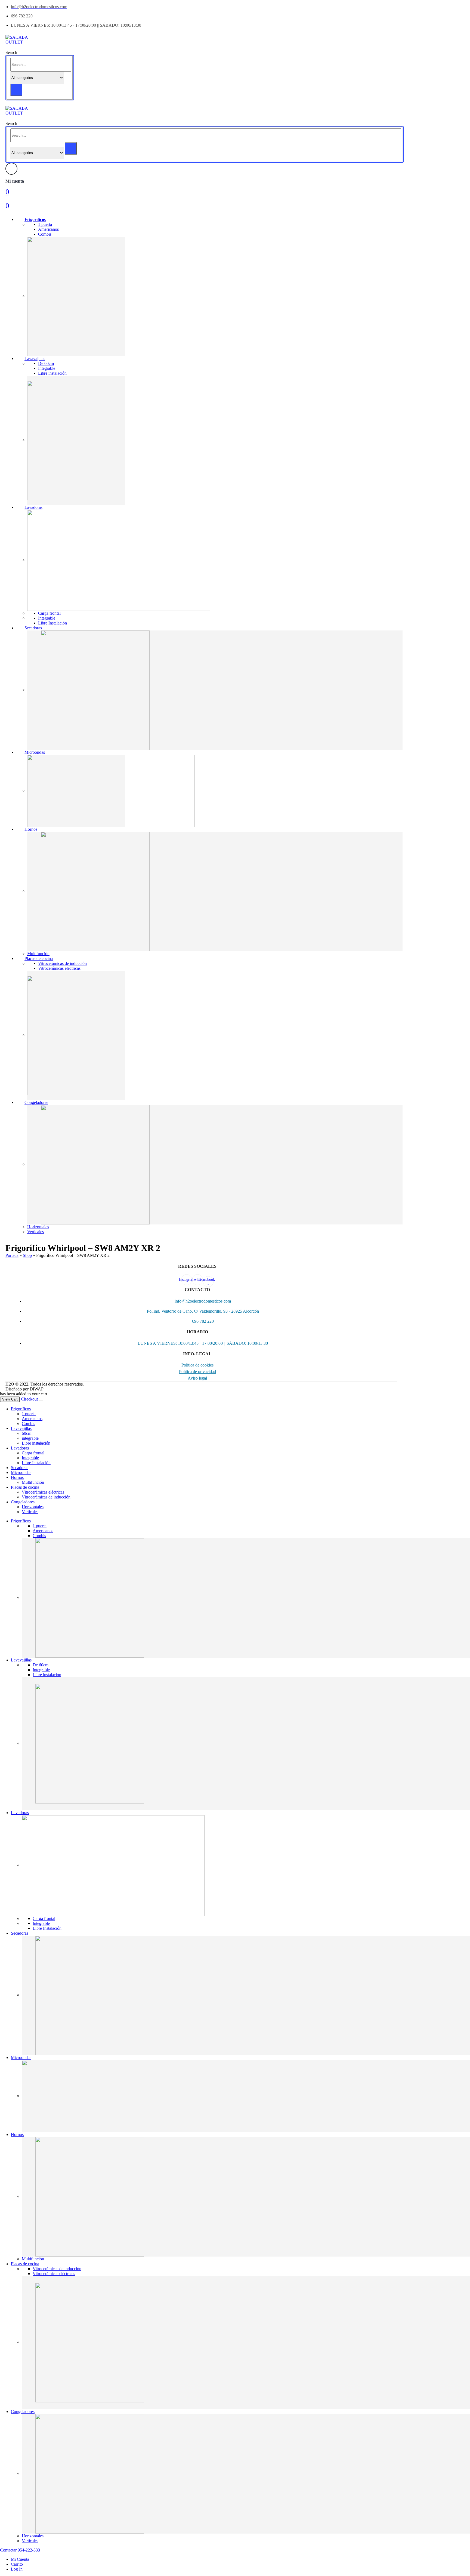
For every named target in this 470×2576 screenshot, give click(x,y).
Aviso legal (197, 1378)
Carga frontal (49, 613)
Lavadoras (33, 507)
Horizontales (38, 1227)
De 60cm (46, 363)
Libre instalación (52, 373)
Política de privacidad (197, 1372)
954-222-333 (28, 2550)
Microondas (35, 752)
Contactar (8, 2550)
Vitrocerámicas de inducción (62, 963)
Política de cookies (197, 1365)
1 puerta (45, 224)
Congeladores (36, 1102)
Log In (17, 2569)
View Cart (10, 1399)
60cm (27, 1433)
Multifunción (38, 954)
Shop (27, 1255)
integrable (30, 1438)
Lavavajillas (35, 358)
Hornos (31, 829)
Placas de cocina (39, 958)
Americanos (48, 229)
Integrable (47, 368)
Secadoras (33, 628)
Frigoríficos (35, 219)
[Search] (16, 90)
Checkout (29, 1399)
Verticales (35, 1232)
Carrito (17, 2564)
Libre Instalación (52, 623)
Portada (12, 1255)
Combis (45, 234)
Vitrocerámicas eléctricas (59, 968)
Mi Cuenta (20, 2559)
